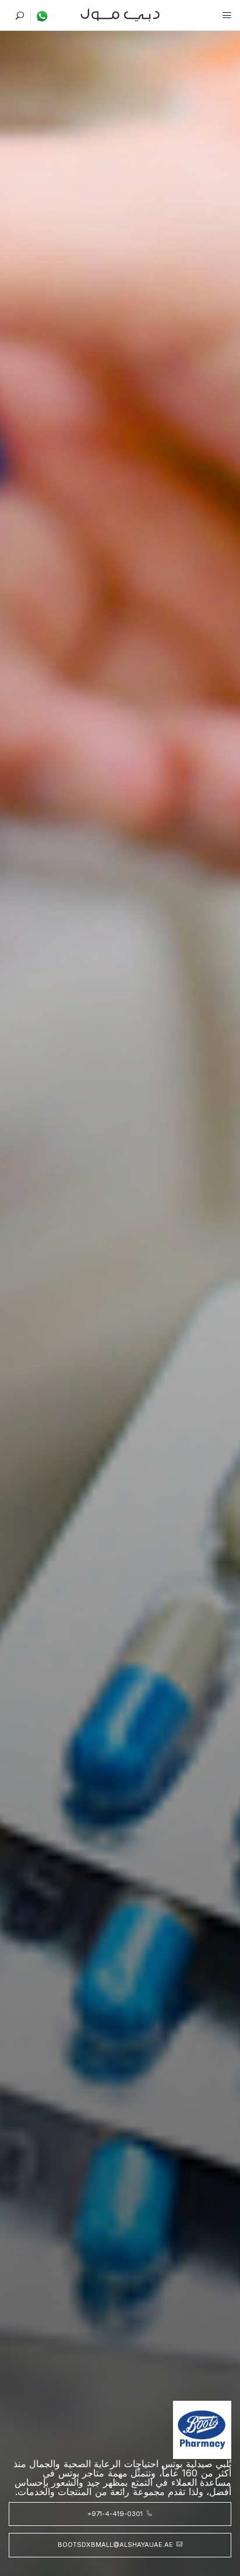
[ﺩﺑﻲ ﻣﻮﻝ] (120, 14)
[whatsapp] (39, 16)
